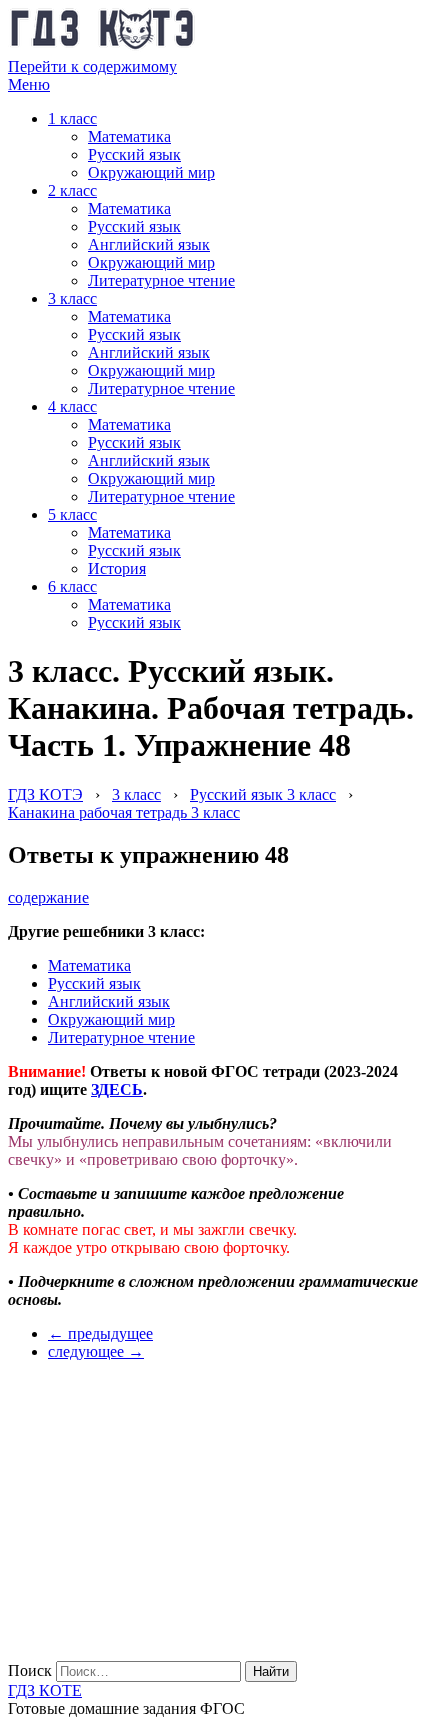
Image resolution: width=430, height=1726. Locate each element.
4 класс (72, 406)
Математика (129, 136)
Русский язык (134, 154)
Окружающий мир (151, 172)
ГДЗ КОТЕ (45, 1690)
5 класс (72, 514)
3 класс (72, 298)
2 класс (72, 190)
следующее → (96, 1351)
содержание (48, 897)
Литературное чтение (161, 280)
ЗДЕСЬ (117, 1089)
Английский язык (149, 244)
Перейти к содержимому (92, 66)
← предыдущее (100, 1333)
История (117, 568)
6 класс (72, 586)
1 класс (72, 118)
